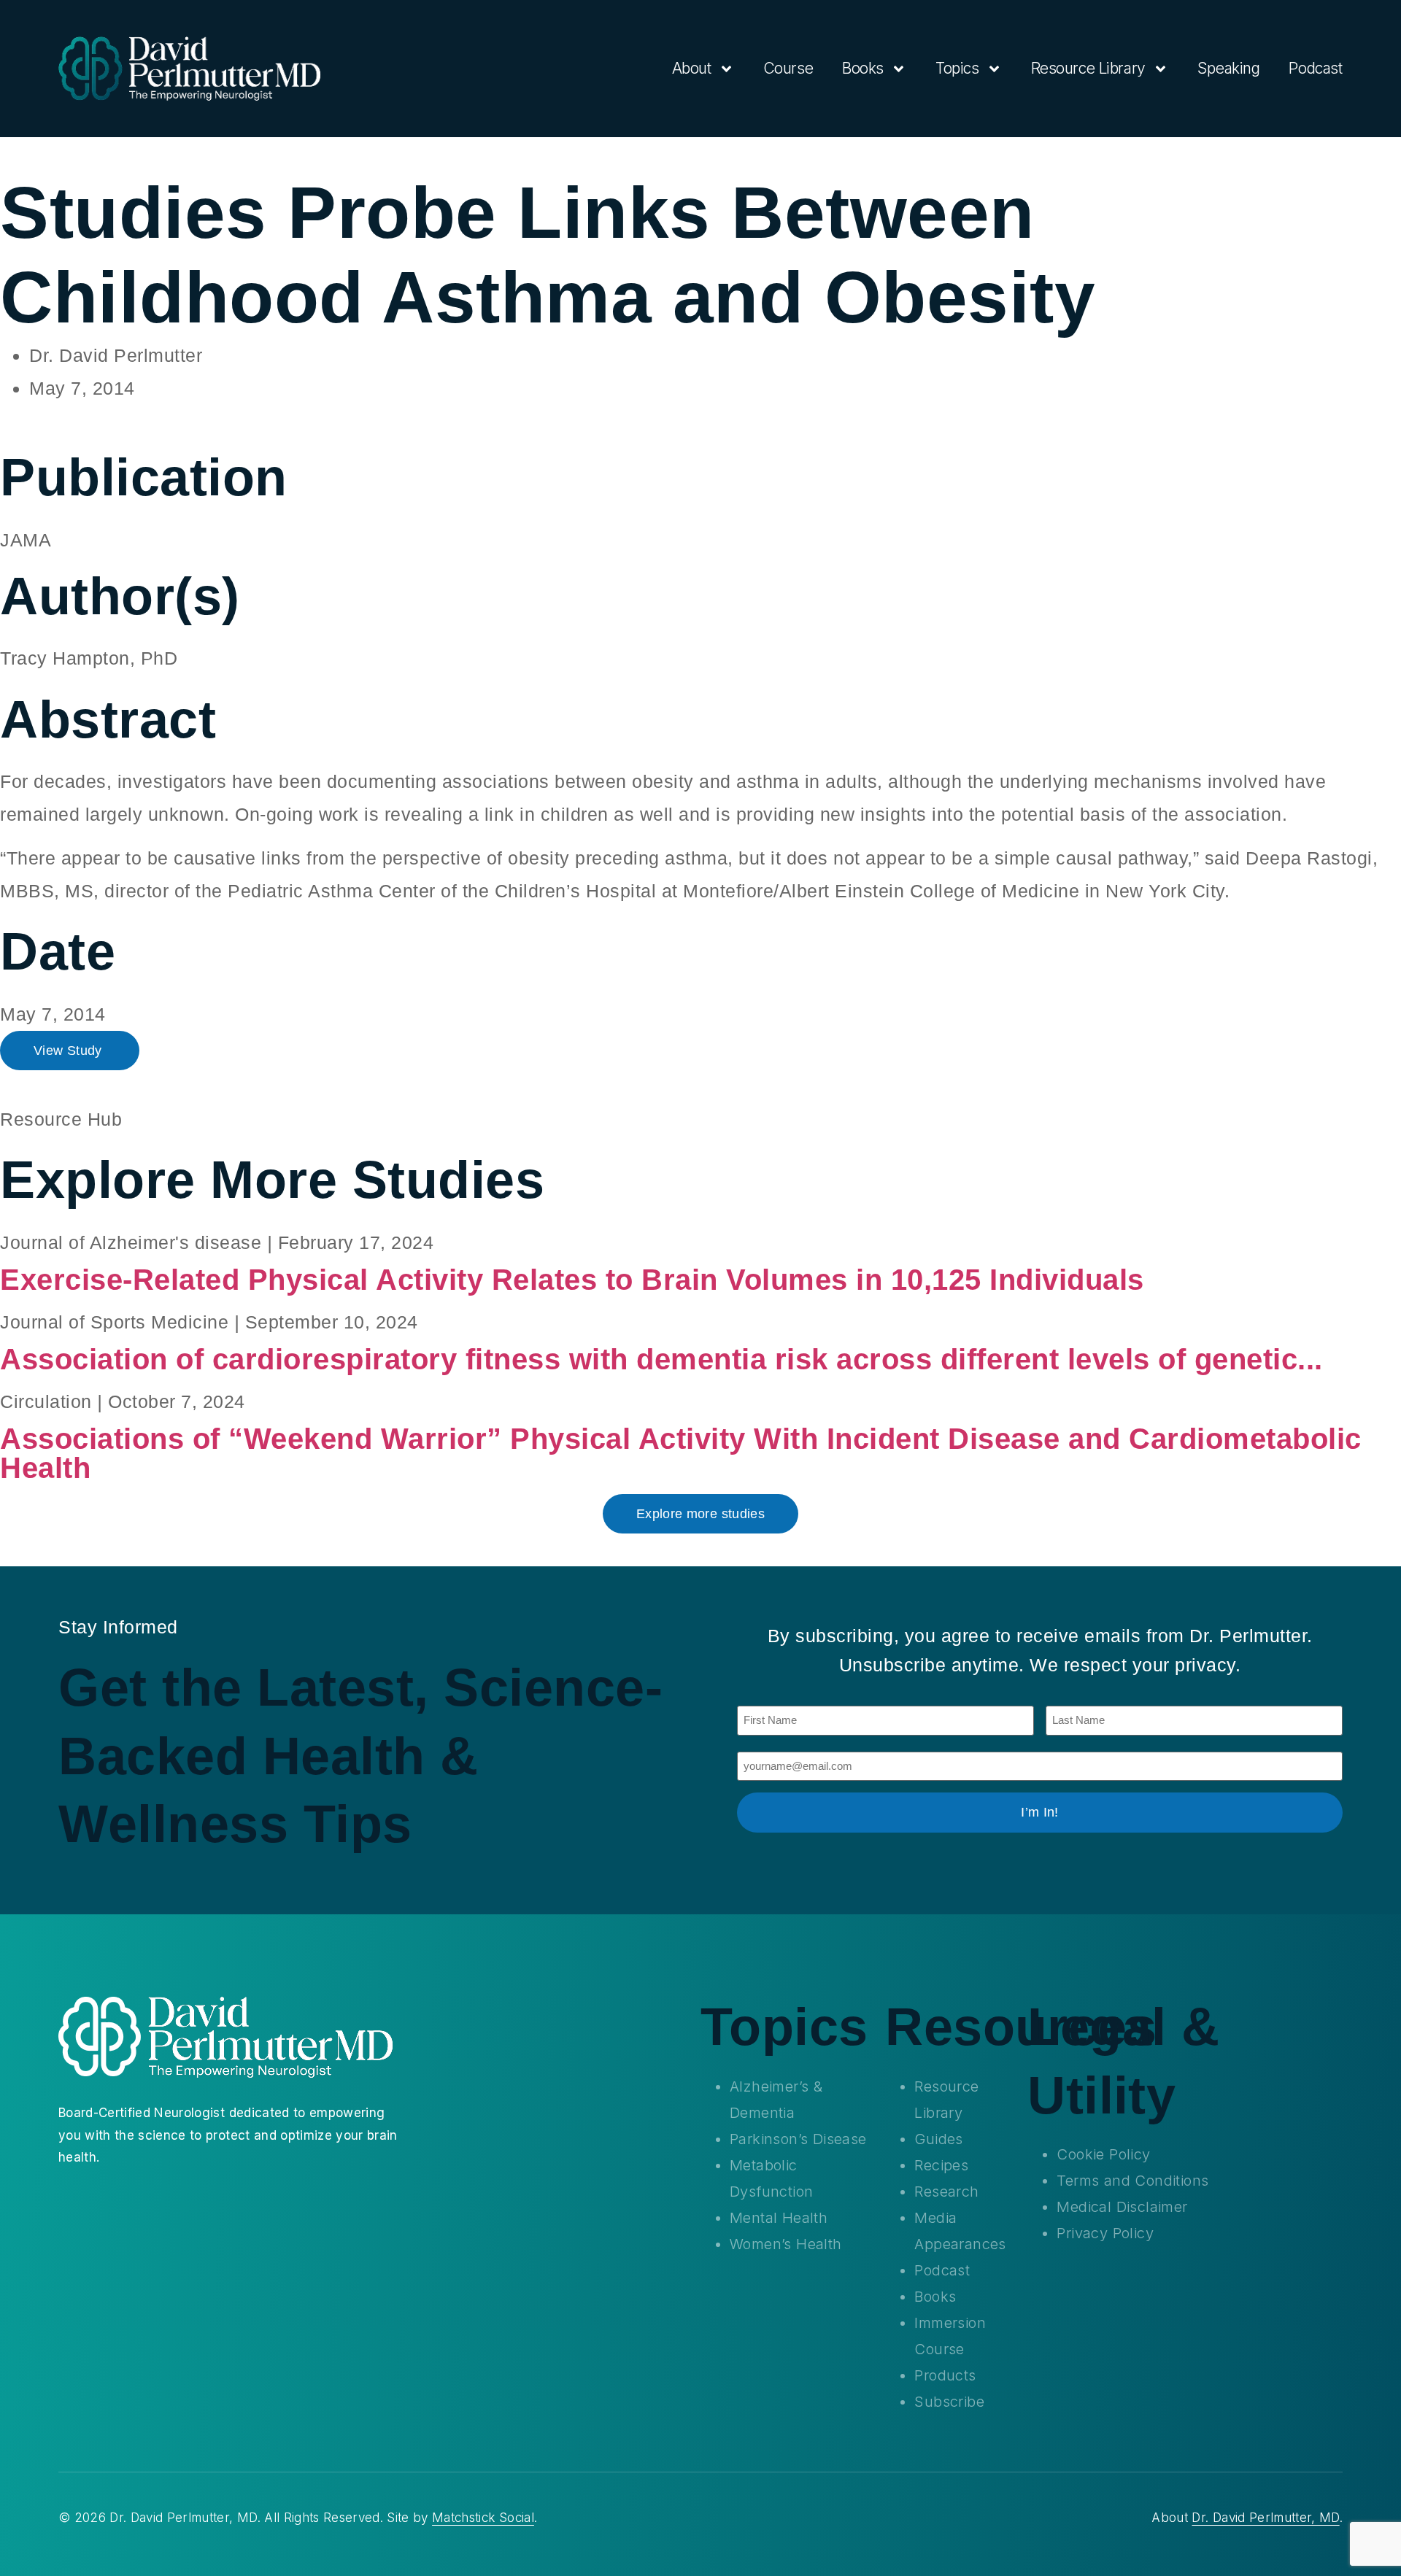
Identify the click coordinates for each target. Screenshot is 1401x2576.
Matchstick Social (483, 2518)
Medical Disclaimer (1122, 2207)
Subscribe (949, 2402)
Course (788, 68)
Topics (957, 68)
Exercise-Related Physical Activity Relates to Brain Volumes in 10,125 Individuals (572, 1280)
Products (945, 2375)
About (692, 68)
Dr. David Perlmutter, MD (1265, 2518)
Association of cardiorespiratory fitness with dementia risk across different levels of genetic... (661, 1359)
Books (863, 68)
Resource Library (1088, 68)
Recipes (941, 2165)
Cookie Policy (1103, 2154)
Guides (938, 2139)
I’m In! (1040, 1812)
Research (946, 2192)
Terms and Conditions (1132, 2181)
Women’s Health (786, 2244)
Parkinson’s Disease (798, 2139)
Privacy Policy (1105, 2233)
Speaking (1229, 68)
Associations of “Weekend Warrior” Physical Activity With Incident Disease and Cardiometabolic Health (681, 1453)
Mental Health (779, 2218)
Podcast (1315, 68)
